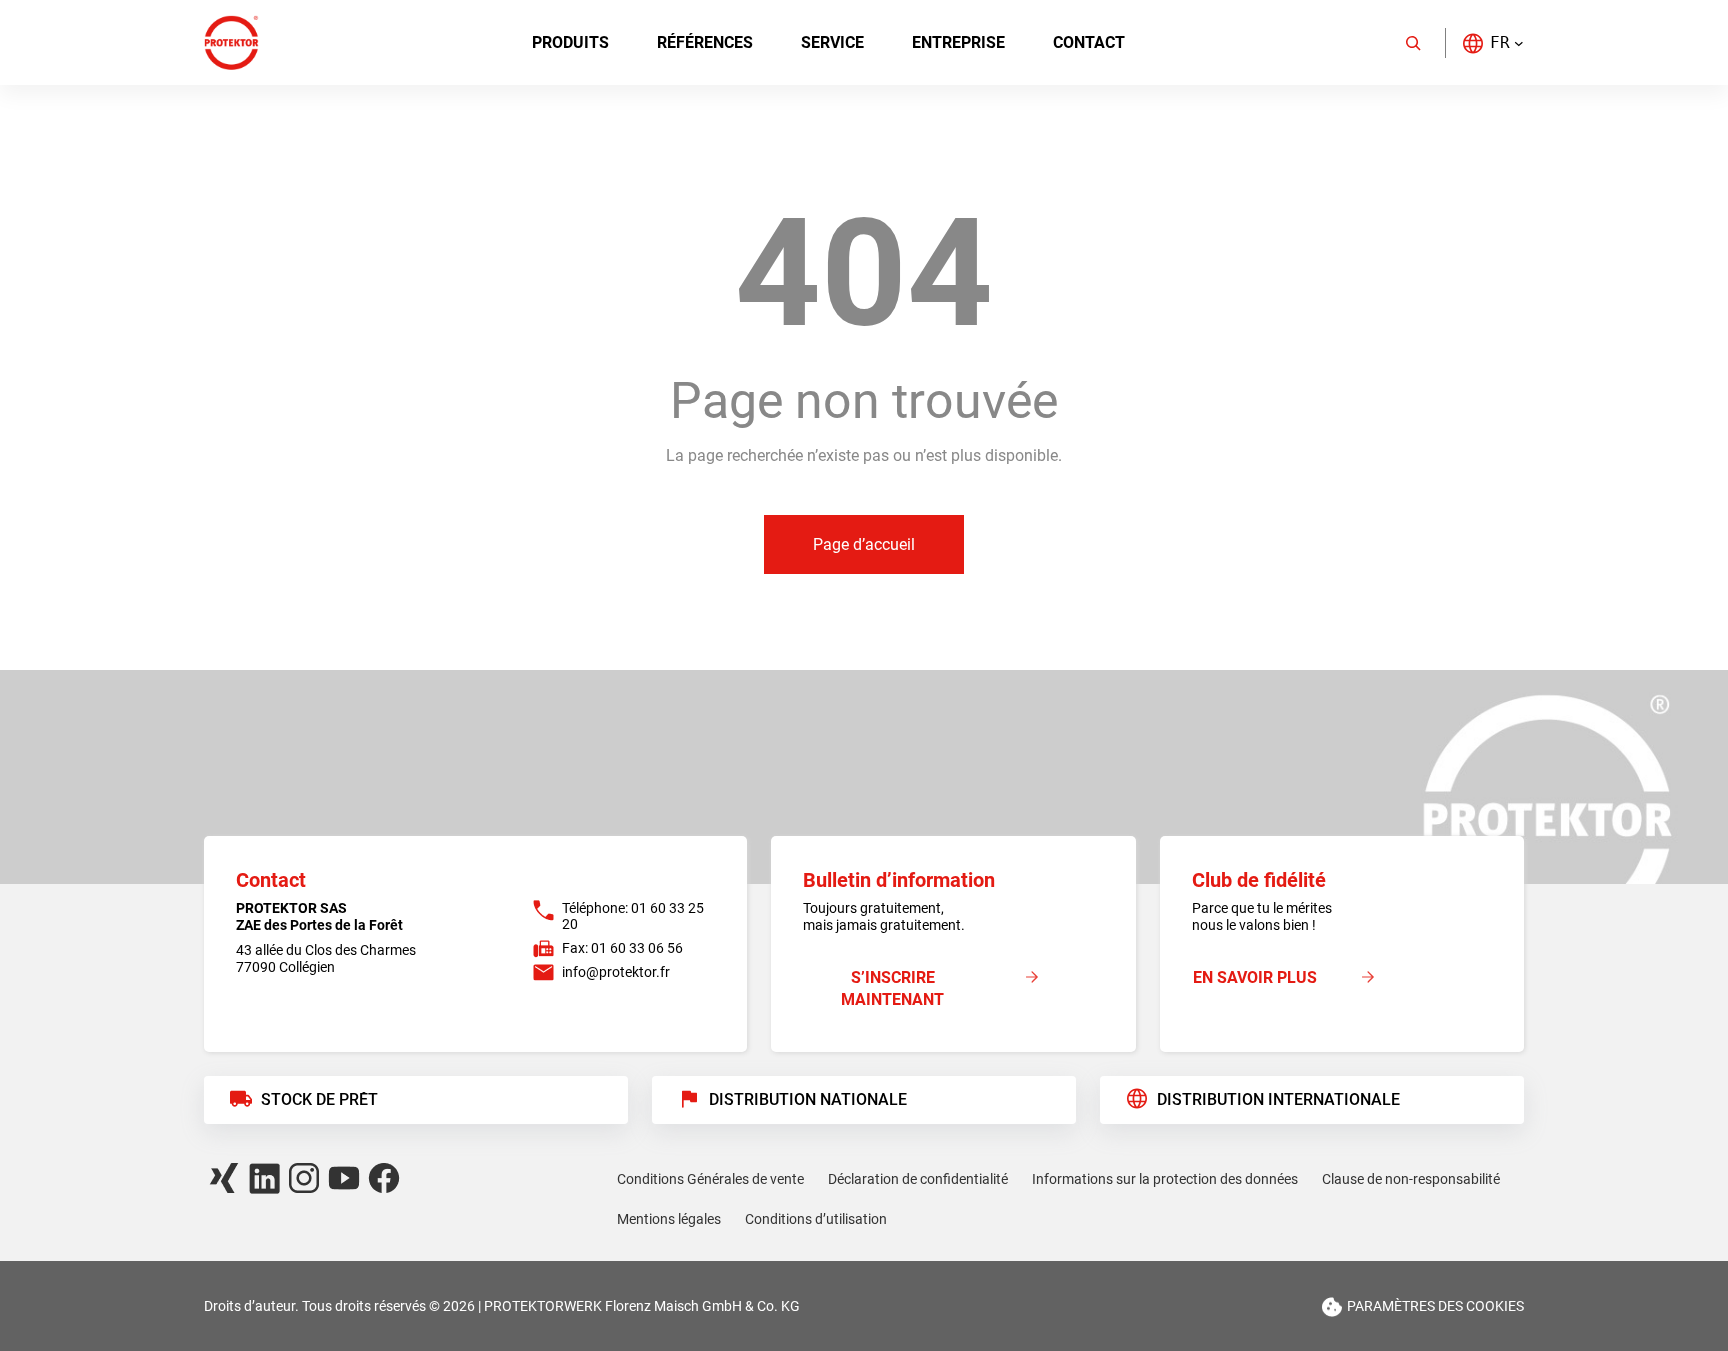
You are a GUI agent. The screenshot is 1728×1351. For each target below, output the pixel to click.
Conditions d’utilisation (816, 1219)
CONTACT (1089, 42)
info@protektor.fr (616, 972)
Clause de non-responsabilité (1411, 1179)
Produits (570, 42)
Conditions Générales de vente (710, 1179)
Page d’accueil (864, 544)
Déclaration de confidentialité (918, 1179)
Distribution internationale (1278, 1099)
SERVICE (832, 42)
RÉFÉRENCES (705, 42)
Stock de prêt (319, 1099)
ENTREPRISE (958, 42)
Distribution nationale (808, 1099)
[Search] (1413, 43)
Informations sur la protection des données (1165, 1179)
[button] (1492, 42)
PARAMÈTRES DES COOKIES (1435, 1306)
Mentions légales (669, 1219)
